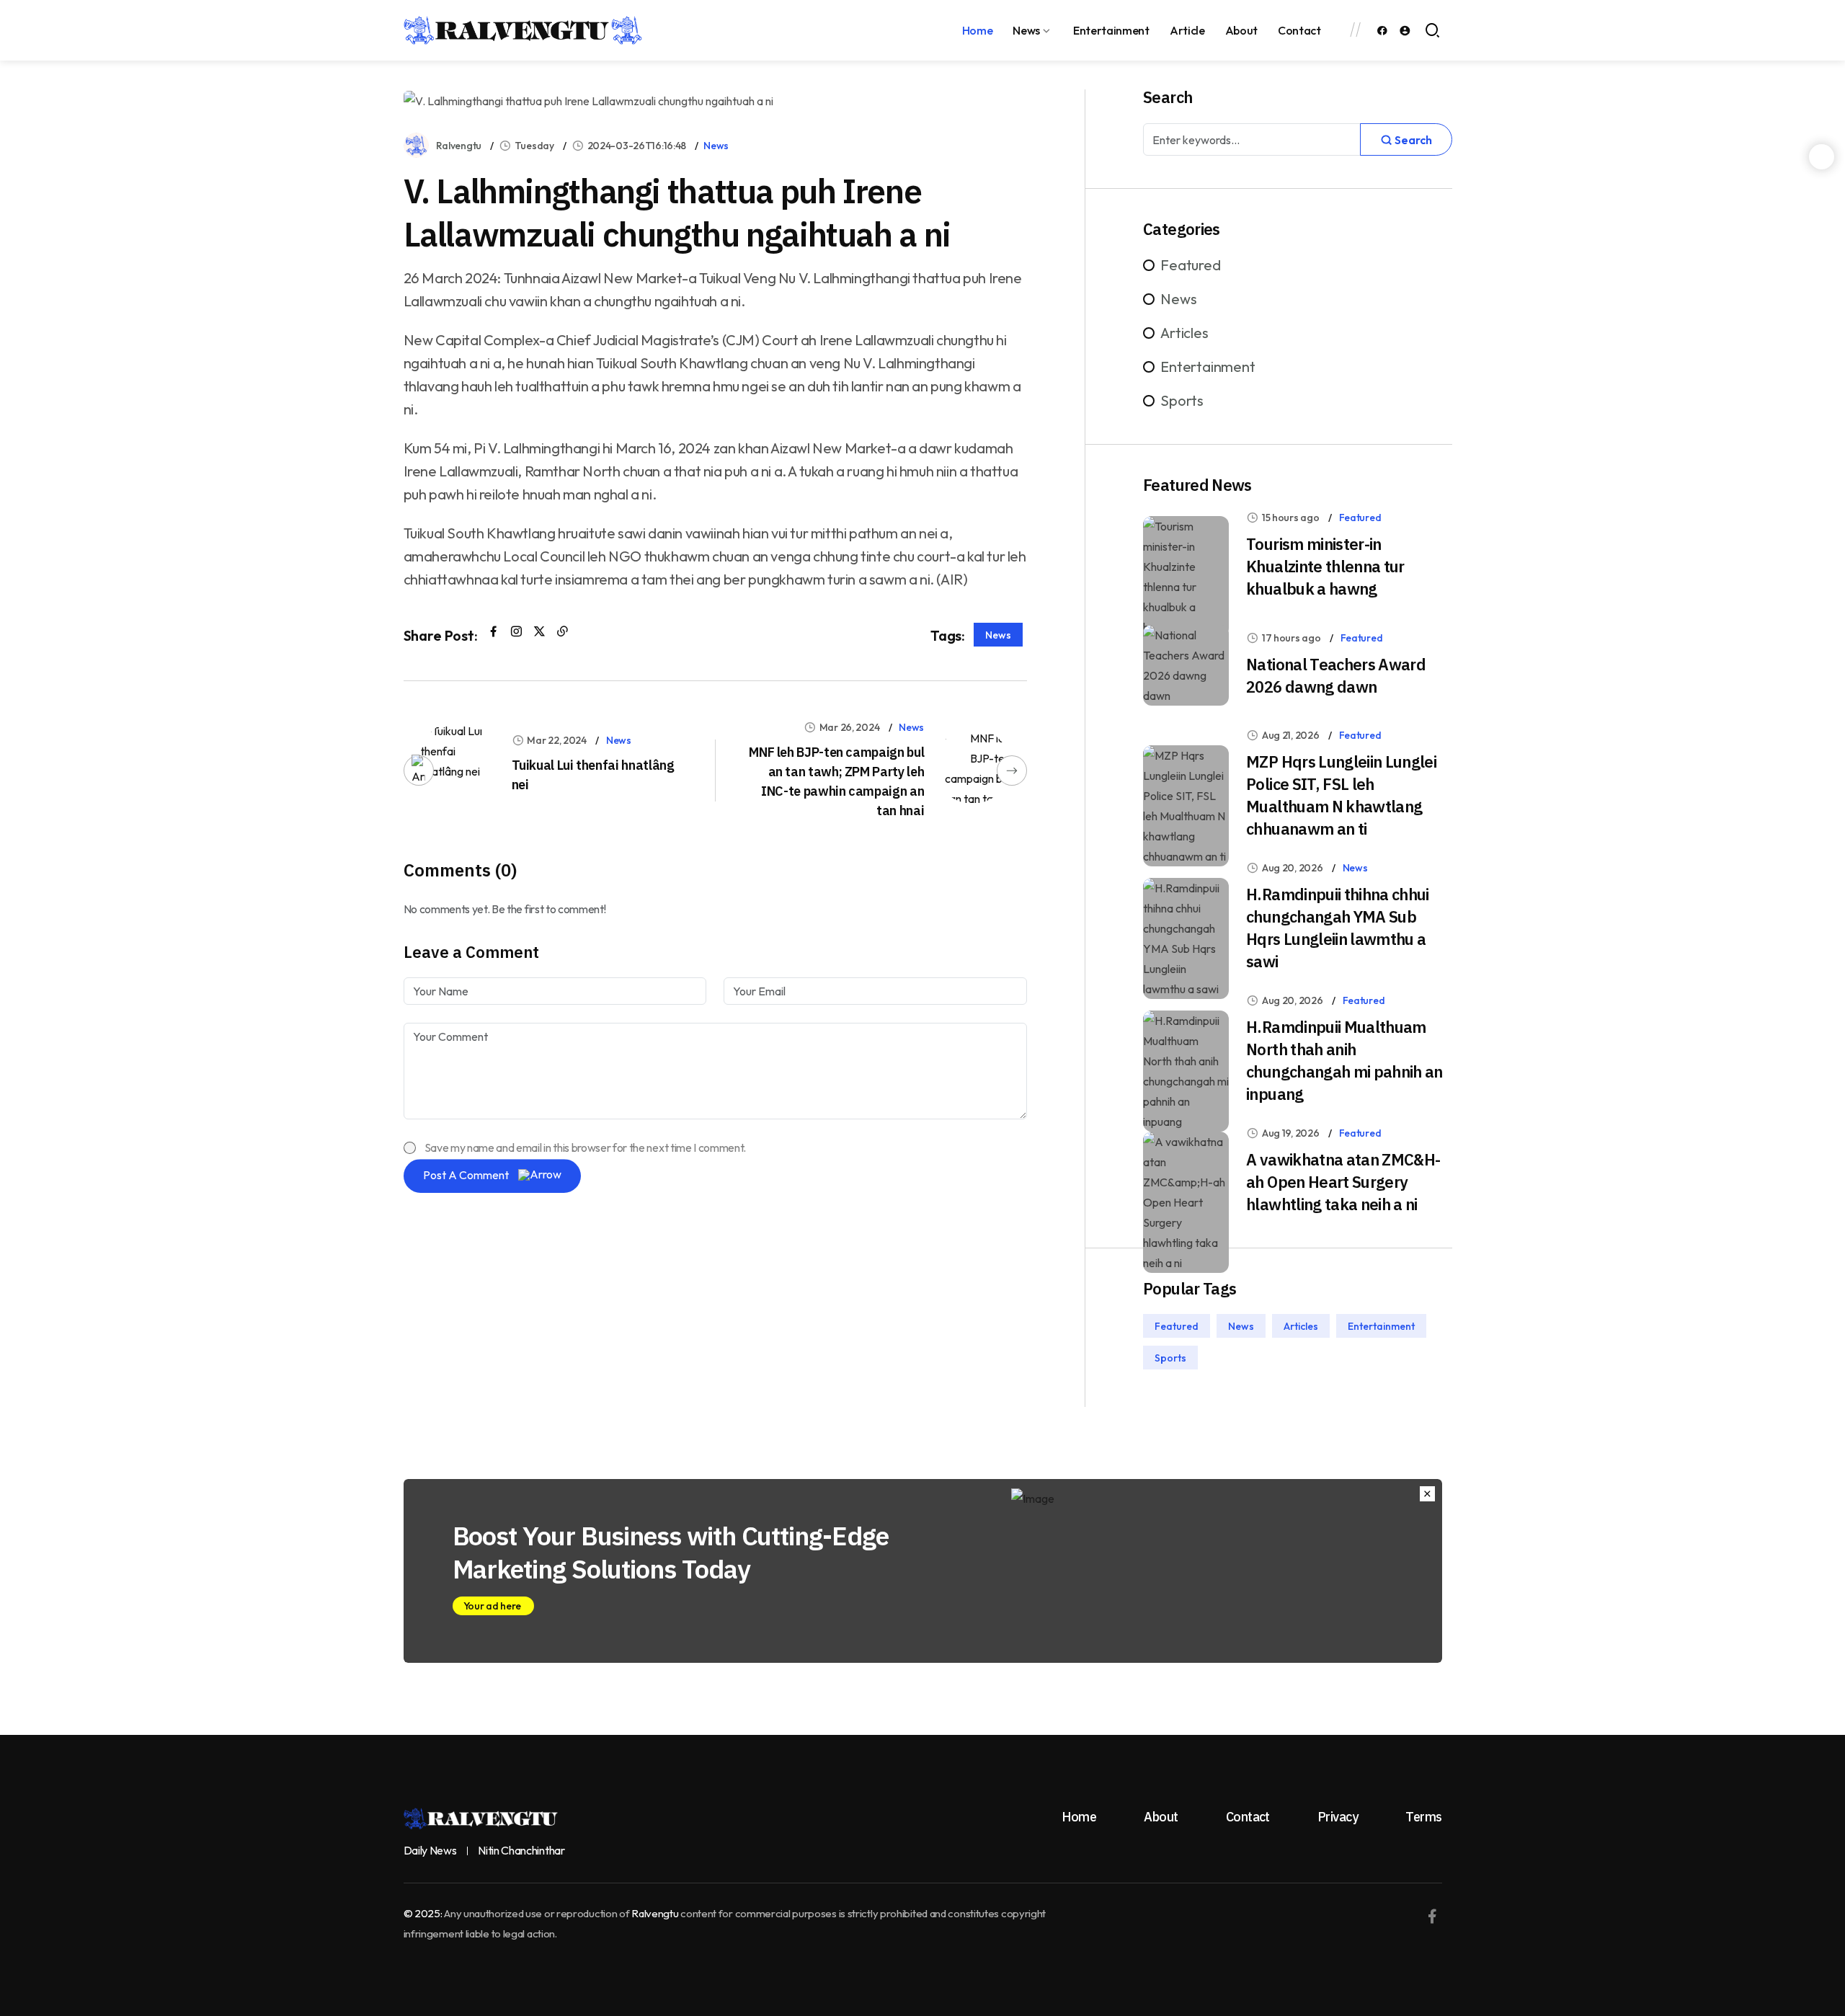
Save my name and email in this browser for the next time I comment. (586, 1147)
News (1026, 30)
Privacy (1338, 1817)
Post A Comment (467, 1175)
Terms (1423, 1817)
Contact (1299, 30)
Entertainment (1111, 30)
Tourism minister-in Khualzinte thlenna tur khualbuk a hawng (1325, 566)
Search (1412, 140)
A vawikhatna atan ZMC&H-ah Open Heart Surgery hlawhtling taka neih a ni (1343, 1182)
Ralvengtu (459, 146)
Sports (1182, 400)
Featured (1190, 265)
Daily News (430, 1851)
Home (978, 30)
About (1241, 30)
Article (1187, 30)
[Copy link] (563, 631)
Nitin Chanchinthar (521, 1851)
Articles (1184, 333)
